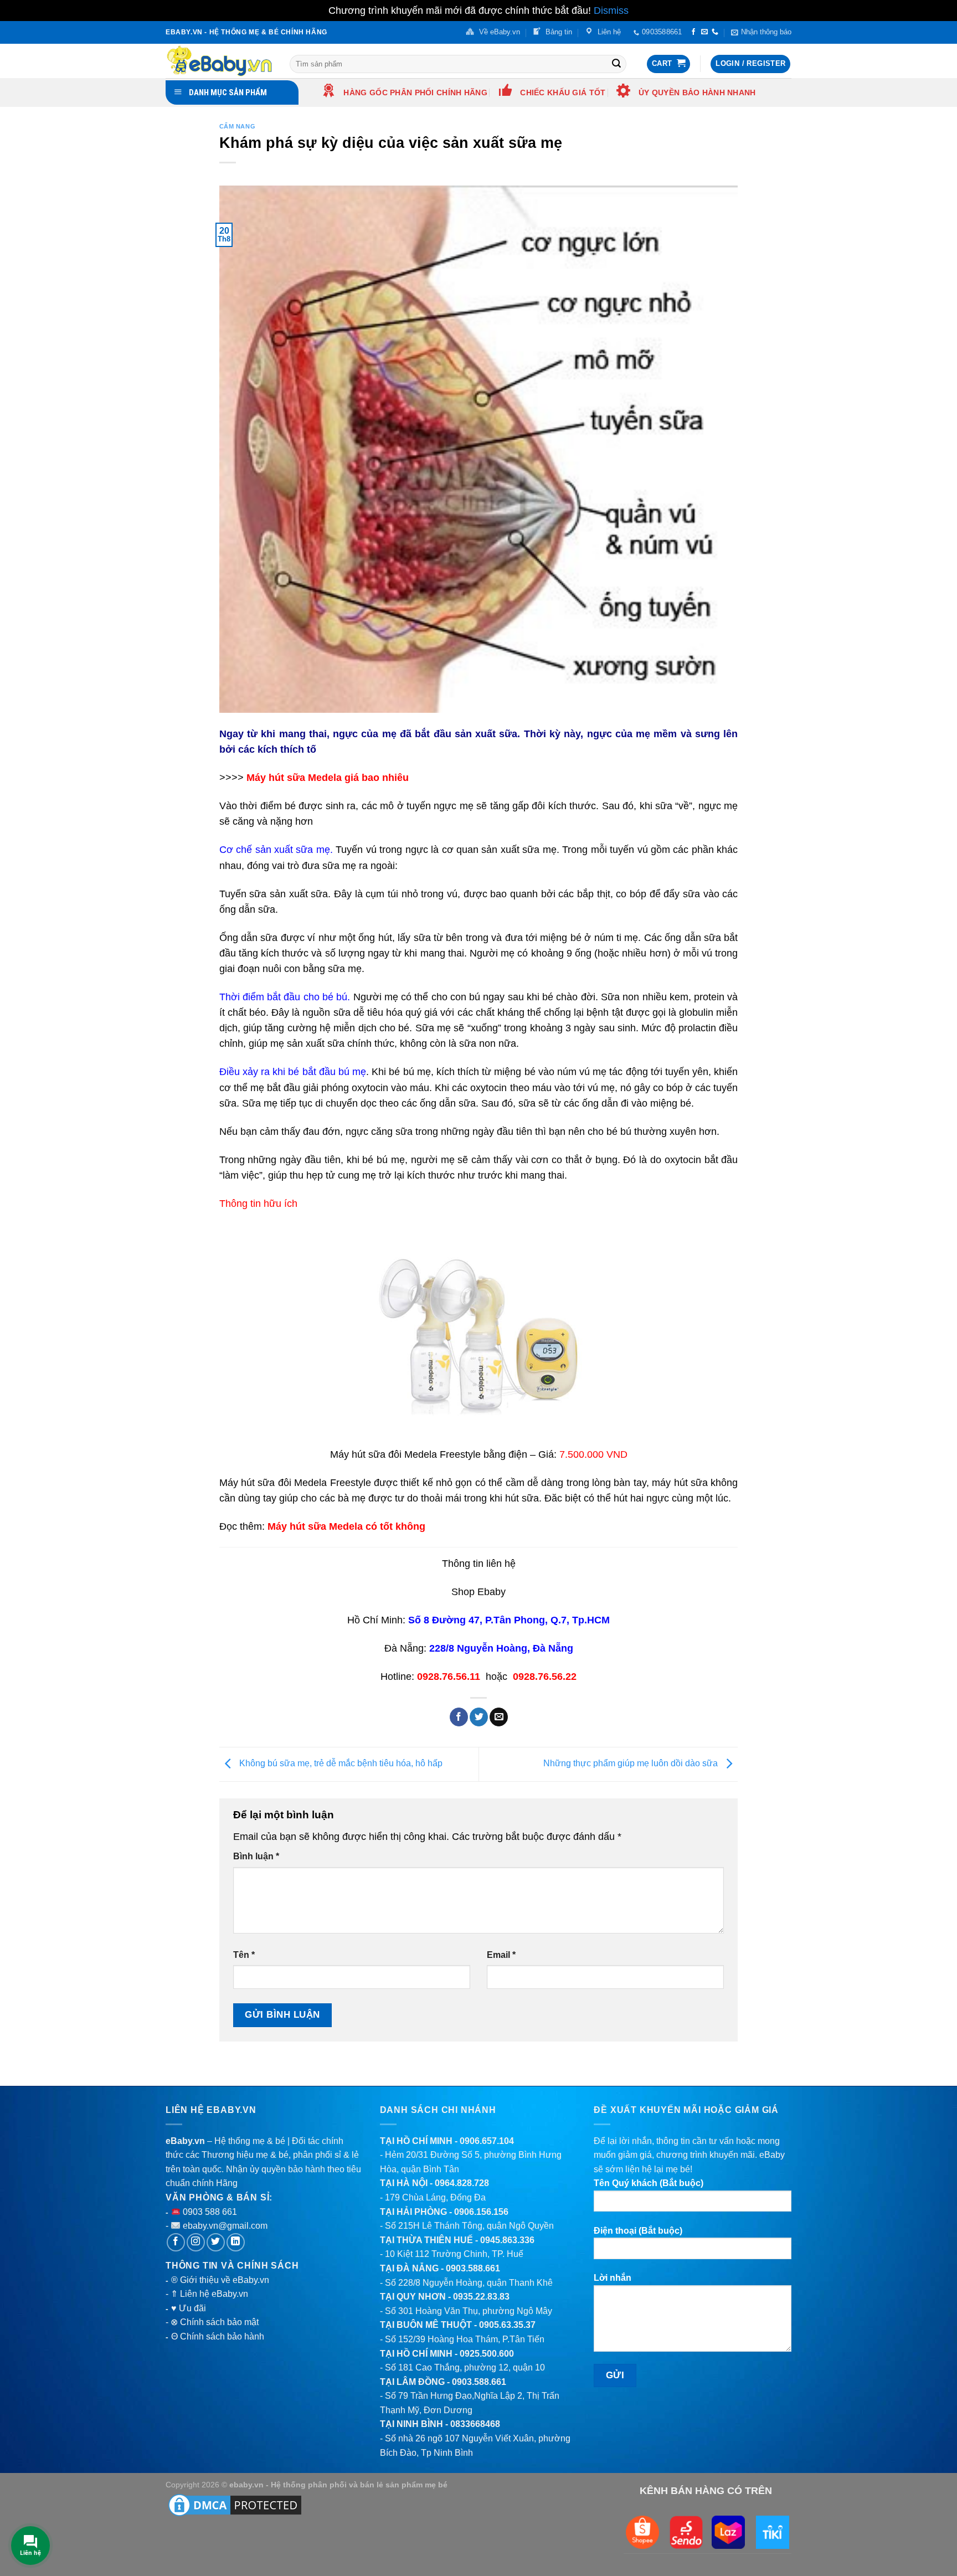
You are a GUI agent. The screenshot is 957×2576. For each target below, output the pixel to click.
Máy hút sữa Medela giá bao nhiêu (328, 778)
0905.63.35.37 (507, 2325)
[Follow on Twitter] (216, 2242)
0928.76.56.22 (545, 1677)
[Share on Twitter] (479, 1717)
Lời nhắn (613, 2278)
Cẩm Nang (237, 126)
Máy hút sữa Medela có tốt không (346, 1526)
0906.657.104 (487, 2141)
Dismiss (611, 11)
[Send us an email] (704, 32)
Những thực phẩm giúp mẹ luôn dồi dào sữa (632, 1764)
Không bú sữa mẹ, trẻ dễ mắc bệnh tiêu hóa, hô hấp (340, 1764)
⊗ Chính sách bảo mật (215, 2322)
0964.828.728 (462, 2183)
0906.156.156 (481, 2212)
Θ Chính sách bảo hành (218, 2336)
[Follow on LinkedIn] (236, 2242)
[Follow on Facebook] (693, 32)
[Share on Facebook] (459, 1717)
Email (501, 1955)
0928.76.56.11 (449, 1677)
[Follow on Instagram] (196, 2242)
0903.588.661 (473, 2268)
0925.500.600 (487, 2354)
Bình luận (256, 1856)
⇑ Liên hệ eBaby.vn (209, 2294)
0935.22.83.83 (481, 2297)
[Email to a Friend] (499, 1717)
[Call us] (715, 32)
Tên (244, 1955)
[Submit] (616, 64)
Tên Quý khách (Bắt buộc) (649, 2183)
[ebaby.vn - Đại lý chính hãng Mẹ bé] (219, 61)
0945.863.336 (507, 2240)
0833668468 (475, 2424)
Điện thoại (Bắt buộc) (638, 2231)
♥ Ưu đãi (189, 2308)
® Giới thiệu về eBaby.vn (220, 2280)
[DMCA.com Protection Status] (235, 2505)
